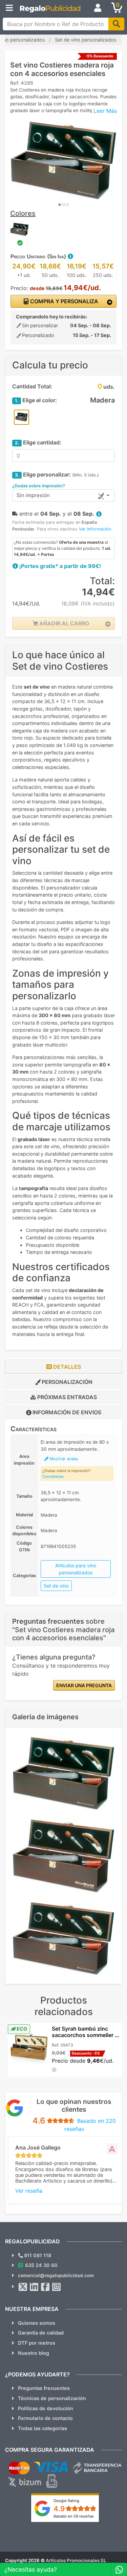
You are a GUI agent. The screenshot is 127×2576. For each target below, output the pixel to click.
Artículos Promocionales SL (76, 2560)
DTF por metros (37, 2343)
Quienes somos (37, 2323)
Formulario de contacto (45, 2418)
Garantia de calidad (41, 2333)
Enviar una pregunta (84, 1685)
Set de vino (56, 1586)
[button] (70, 256)
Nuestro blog (34, 2353)
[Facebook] (45, 2287)
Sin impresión (33, 495)
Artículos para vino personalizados (76, 1569)
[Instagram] (57, 2287)
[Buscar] (116, 24)
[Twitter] (23, 2287)
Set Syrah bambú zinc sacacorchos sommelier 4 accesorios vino (85, 2035)
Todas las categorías (43, 2428)
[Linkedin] (34, 2287)
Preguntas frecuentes (44, 2388)
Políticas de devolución (46, 2408)
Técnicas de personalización (52, 2398)
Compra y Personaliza (63, 301)
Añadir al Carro (63, 623)
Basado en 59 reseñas (74, 2516)
